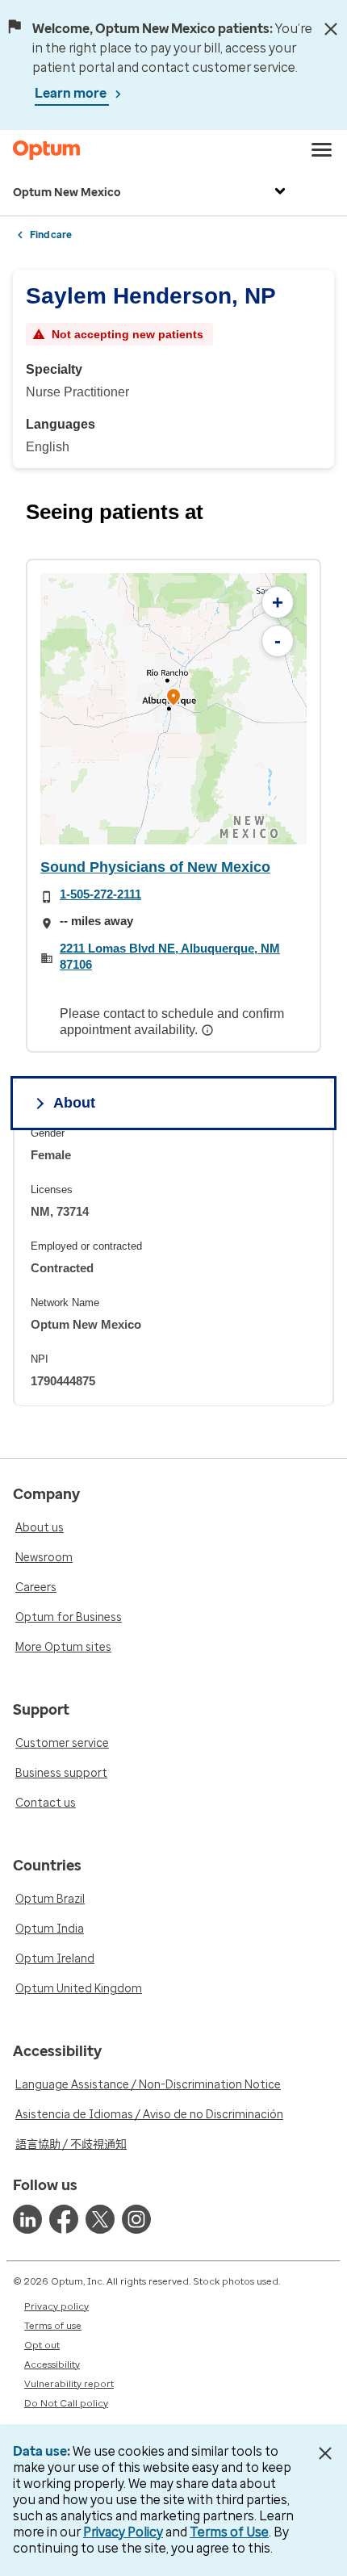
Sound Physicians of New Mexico (155, 867)
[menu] (322, 150)
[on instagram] (136, 2219)
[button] (173, 699)
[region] (173, 709)
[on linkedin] (27, 2219)
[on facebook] (64, 2219)
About (74, 1103)
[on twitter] (100, 2219)
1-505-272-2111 (100, 894)
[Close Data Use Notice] (326, 2453)
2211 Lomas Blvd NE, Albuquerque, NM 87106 (170, 956)
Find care (51, 235)
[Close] (331, 29)
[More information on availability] (209, 1030)
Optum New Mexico (67, 193)
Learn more (72, 93)
